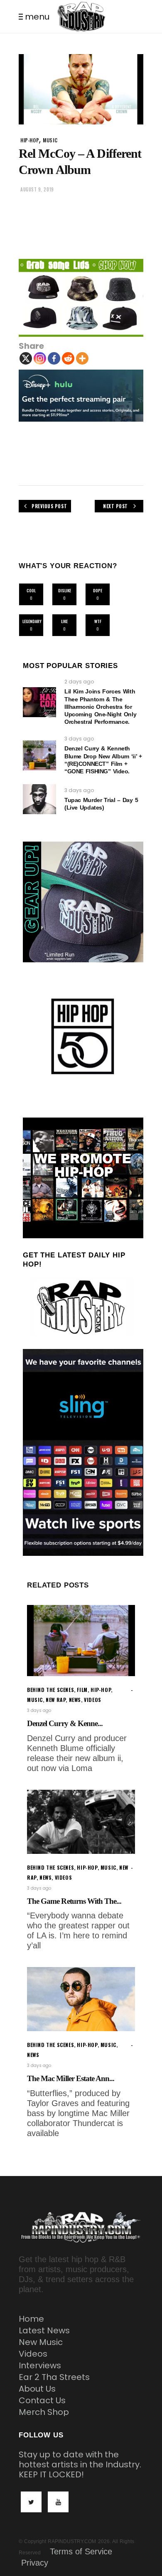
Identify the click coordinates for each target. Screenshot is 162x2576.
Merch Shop (44, 2412)
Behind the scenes (50, 1690)
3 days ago (79, 739)
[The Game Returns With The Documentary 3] (81, 1822)
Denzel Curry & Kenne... (65, 1723)
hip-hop (30, 140)
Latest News (44, 2330)
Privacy (35, 2563)
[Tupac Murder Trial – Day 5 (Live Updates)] (39, 799)
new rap (56, 1700)
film (82, 1690)
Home (31, 2319)
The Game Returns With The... (74, 1901)
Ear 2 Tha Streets (54, 2377)
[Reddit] (68, 358)
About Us (37, 2389)
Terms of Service (81, 2551)
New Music (41, 2342)
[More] (82, 358)
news (75, 1700)
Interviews (40, 2365)
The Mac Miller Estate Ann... (71, 2078)
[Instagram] (40, 358)
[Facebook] (54, 358)
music (50, 140)
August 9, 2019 (37, 189)
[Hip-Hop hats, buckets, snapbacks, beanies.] (81, 298)
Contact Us (42, 2400)
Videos (33, 2354)
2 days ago (79, 682)
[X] (26, 358)
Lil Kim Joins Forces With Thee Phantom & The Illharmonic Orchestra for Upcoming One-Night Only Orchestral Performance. (100, 707)
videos (93, 1700)
